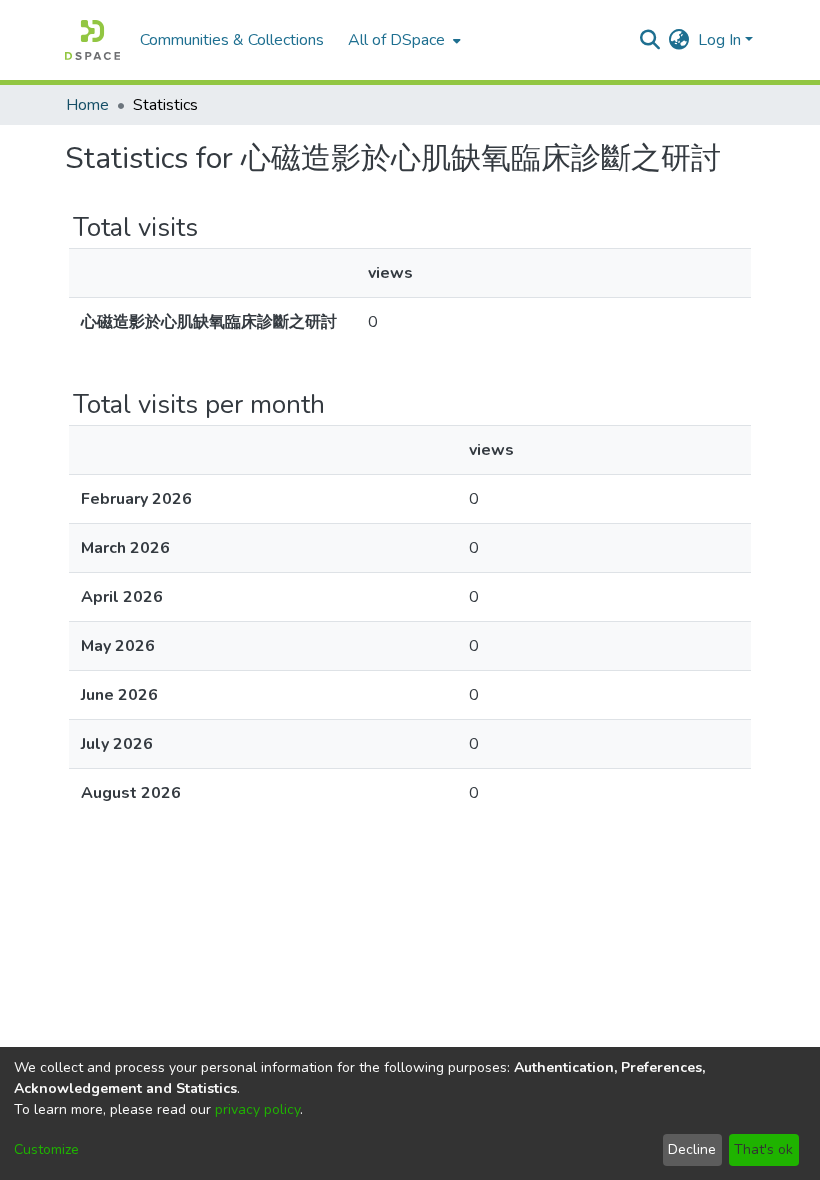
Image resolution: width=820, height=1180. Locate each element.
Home (87, 105)
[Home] (92, 40)
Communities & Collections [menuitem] (232, 40)
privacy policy (257, 1109)
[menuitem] (402, 40)
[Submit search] (650, 40)
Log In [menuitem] (719, 40)
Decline (692, 1149)
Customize (46, 1149)
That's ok (763, 1149)
